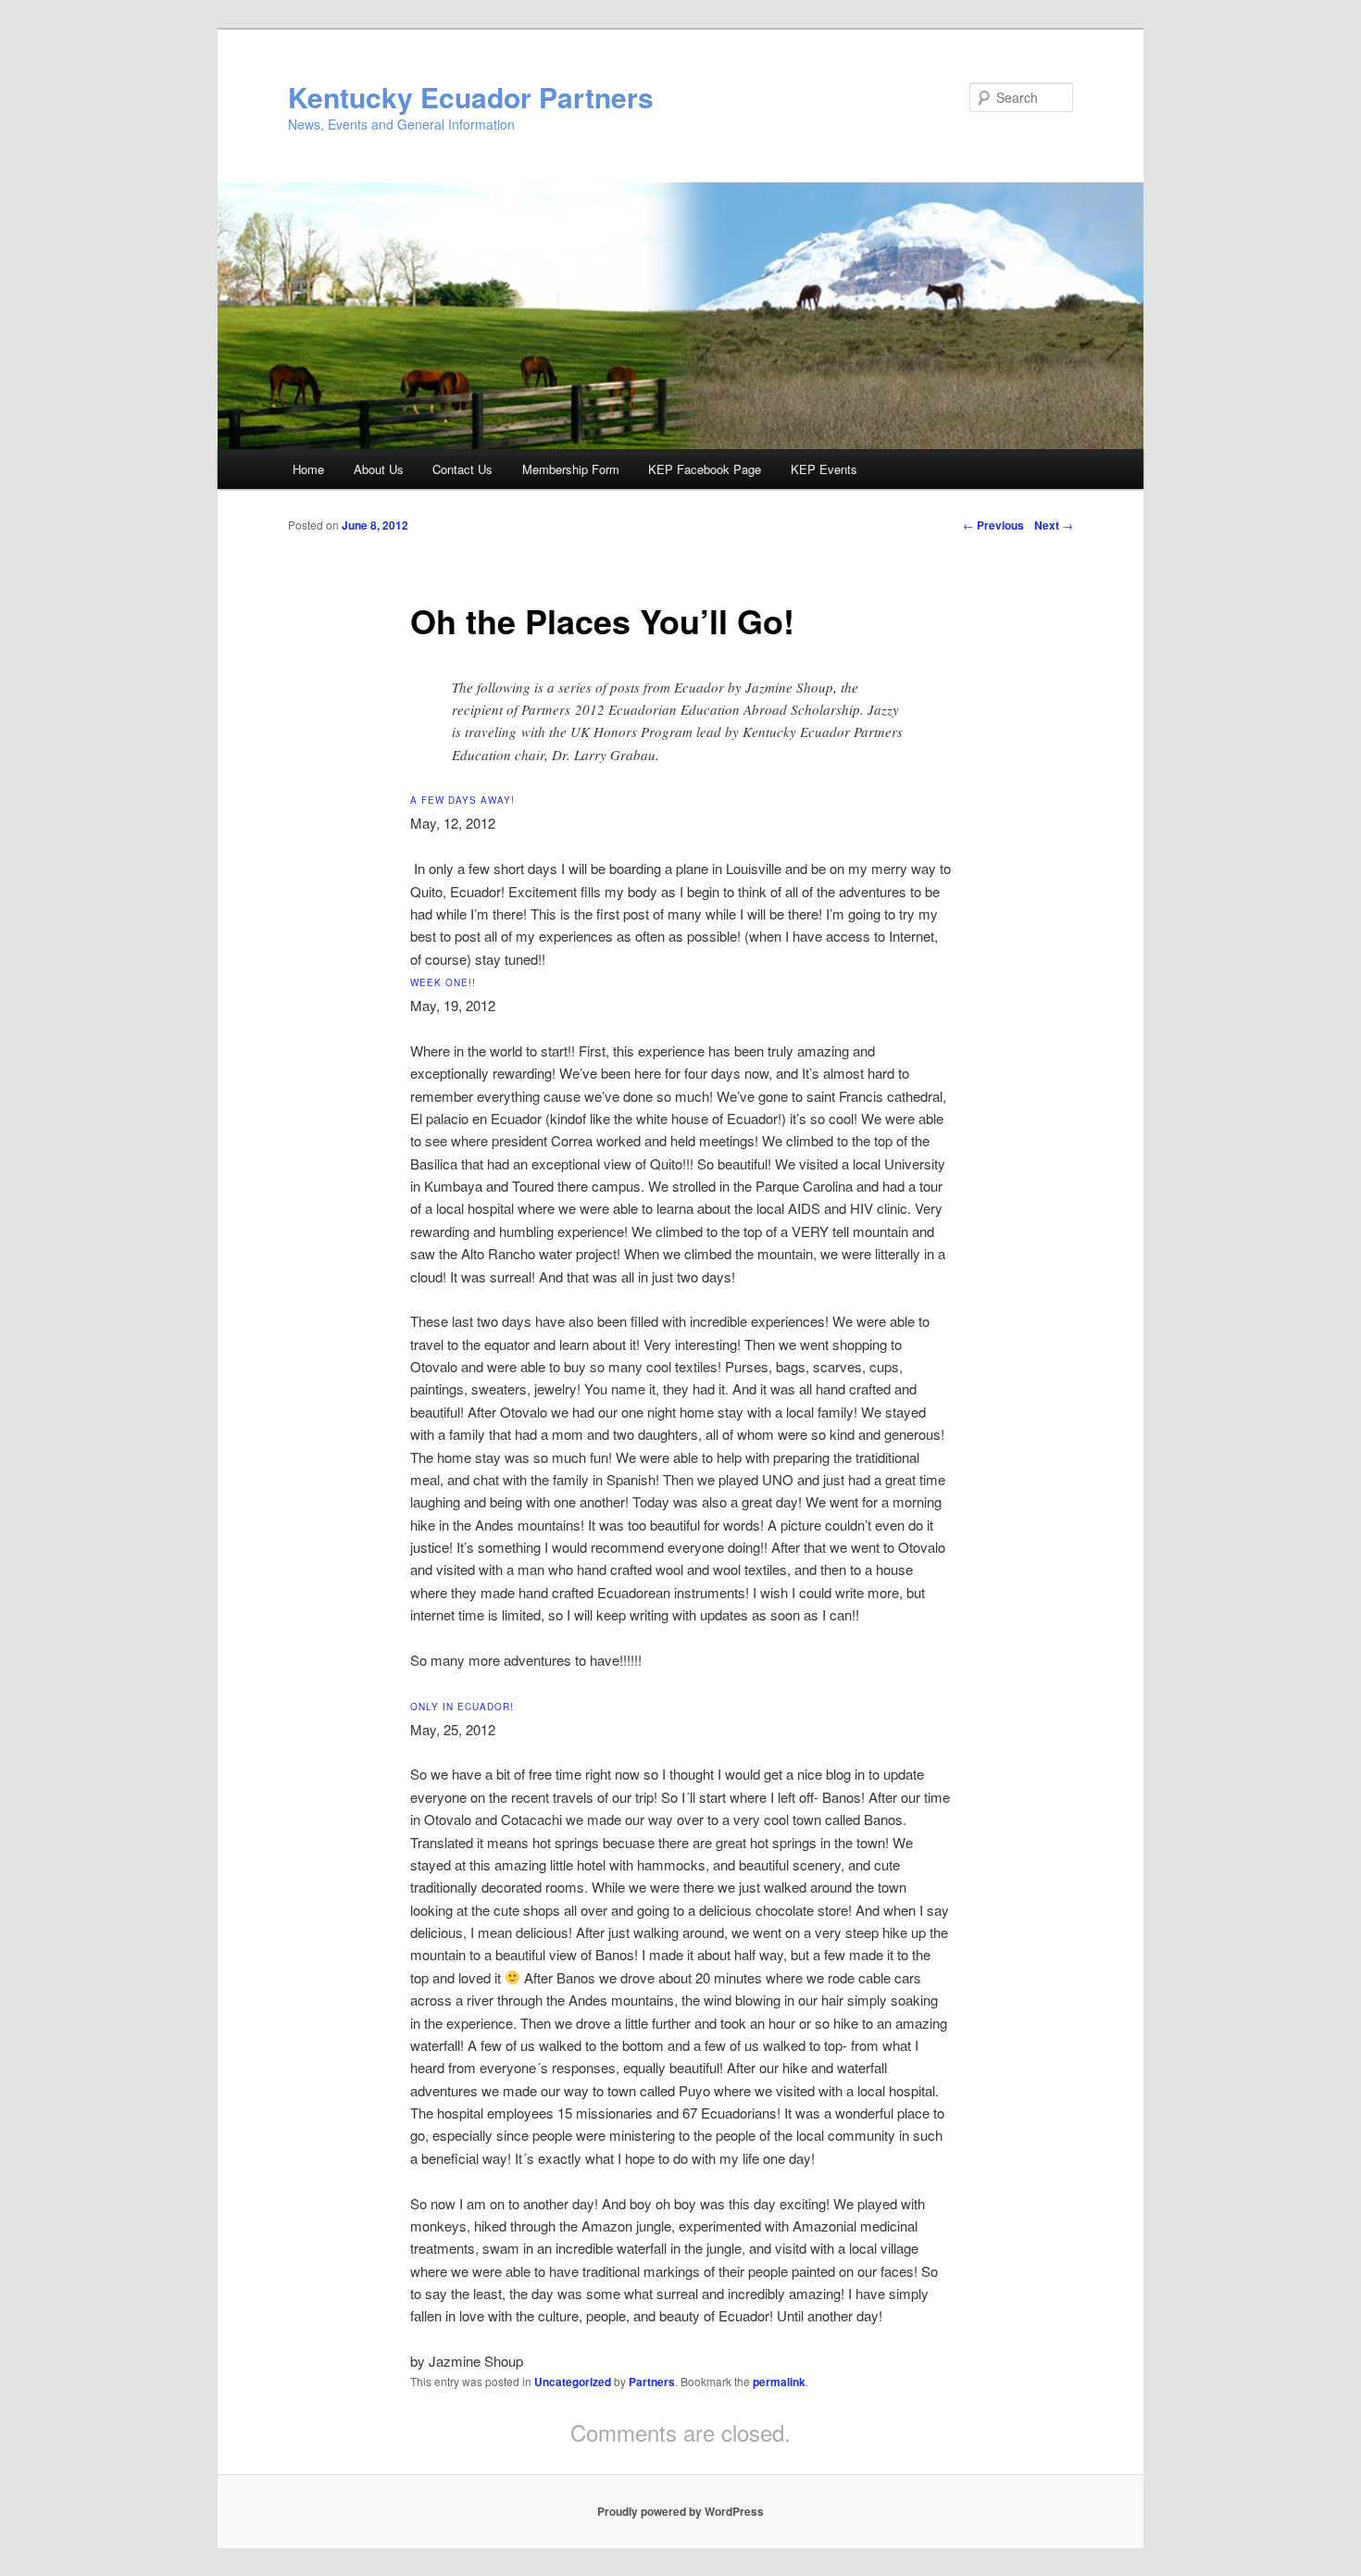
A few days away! (462, 800)
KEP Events (824, 469)
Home (308, 469)
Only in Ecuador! (462, 1707)
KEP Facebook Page (705, 469)
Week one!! (443, 982)
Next (1054, 525)
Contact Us (462, 469)
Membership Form (571, 469)
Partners (652, 2382)
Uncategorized (573, 2382)
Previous (993, 525)
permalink (779, 2382)
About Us (379, 469)
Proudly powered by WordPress (680, 2511)
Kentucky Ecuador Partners (471, 97)
